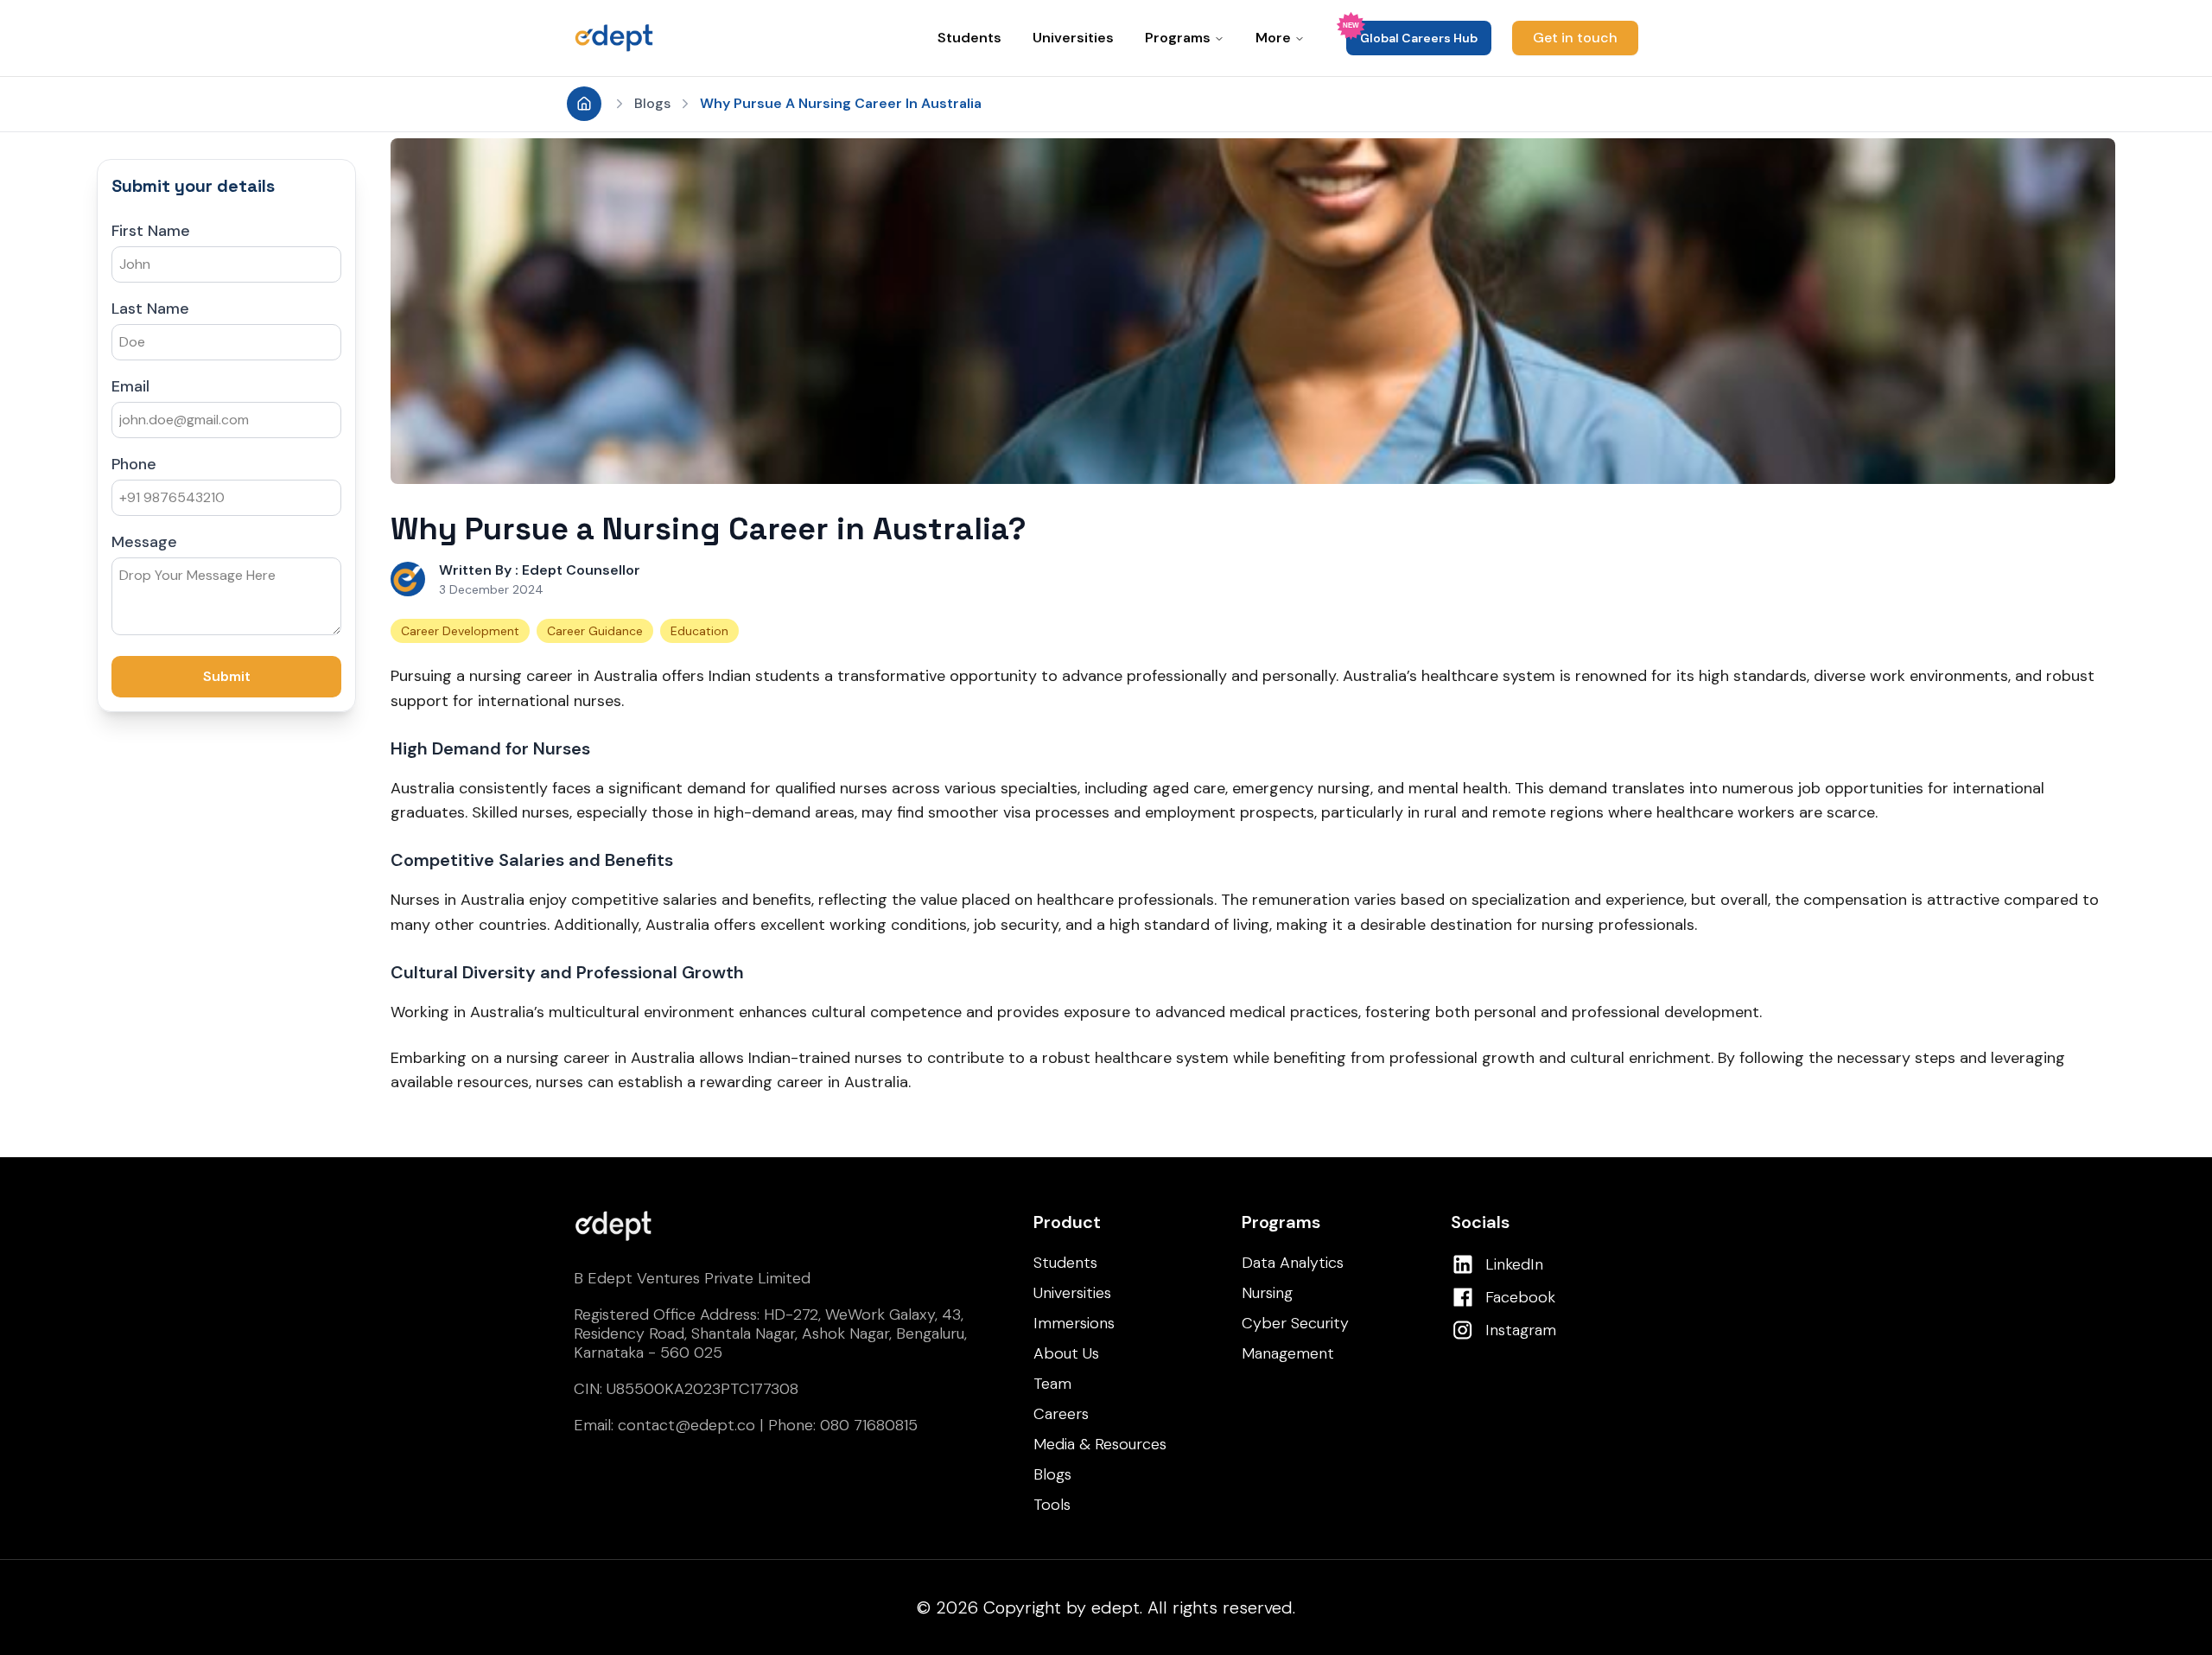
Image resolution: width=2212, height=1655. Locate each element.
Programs (1178, 38)
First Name (151, 231)
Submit (227, 676)
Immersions (1074, 1323)
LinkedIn (1514, 1264)
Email (130, 386)
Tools (1052, 1505)
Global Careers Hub (1419, 38)
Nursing (1267, 1293)
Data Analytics (1293, 1263)
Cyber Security (1295, 1323)
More (1273, 38)
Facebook (1520, 1297)
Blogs (652, 103)
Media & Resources (1100, 1444)
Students (969, 38)
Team (1052, 1384)
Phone (134, 464)
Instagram (1521, 1330)
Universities (1073, 38)
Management (1288, 1353)
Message (144, 542)
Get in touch (1575, 38)
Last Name (150, 309)
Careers (1061, 1414)
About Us (1066, 1353)
